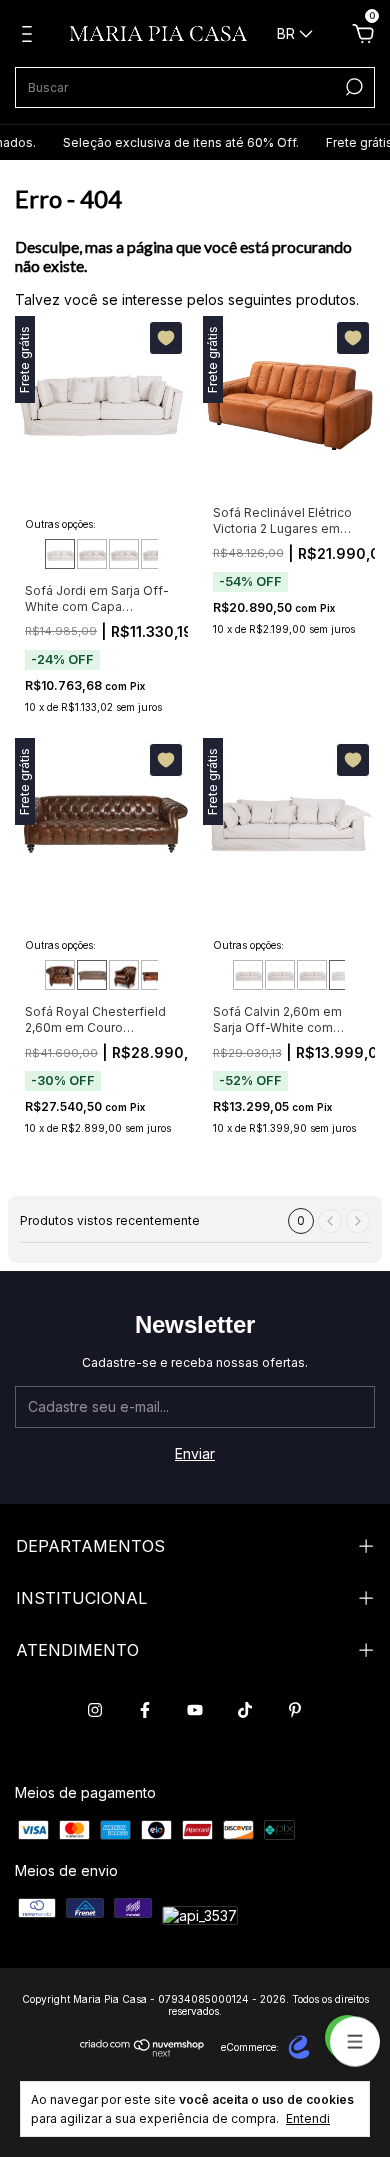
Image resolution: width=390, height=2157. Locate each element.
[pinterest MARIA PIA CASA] (295, 1710)
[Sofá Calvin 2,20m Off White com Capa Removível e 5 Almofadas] (280, 975)
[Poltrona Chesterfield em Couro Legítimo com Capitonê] (124, 975)
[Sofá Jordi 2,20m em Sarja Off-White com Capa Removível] (124, 554)
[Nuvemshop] (142, 2051)
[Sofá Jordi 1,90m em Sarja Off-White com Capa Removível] (60, 554)
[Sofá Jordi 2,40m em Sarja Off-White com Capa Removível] (156, 554)
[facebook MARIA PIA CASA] (145, 1710)
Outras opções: (60, 524)
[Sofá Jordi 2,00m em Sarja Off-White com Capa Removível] (92, 554)
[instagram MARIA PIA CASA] (95, 1710)
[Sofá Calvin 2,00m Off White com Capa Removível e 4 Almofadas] (248, 975)
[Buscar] (352, 87)
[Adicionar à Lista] (166, 338)
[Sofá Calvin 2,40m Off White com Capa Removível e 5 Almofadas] (312, 975)
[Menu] (30, 36)
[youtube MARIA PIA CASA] (195, 1710)
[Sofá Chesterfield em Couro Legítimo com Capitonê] (156, 975)
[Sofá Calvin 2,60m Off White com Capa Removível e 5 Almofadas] (344, 975)
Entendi (308, 2118)
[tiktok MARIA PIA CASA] (245, 1710)
